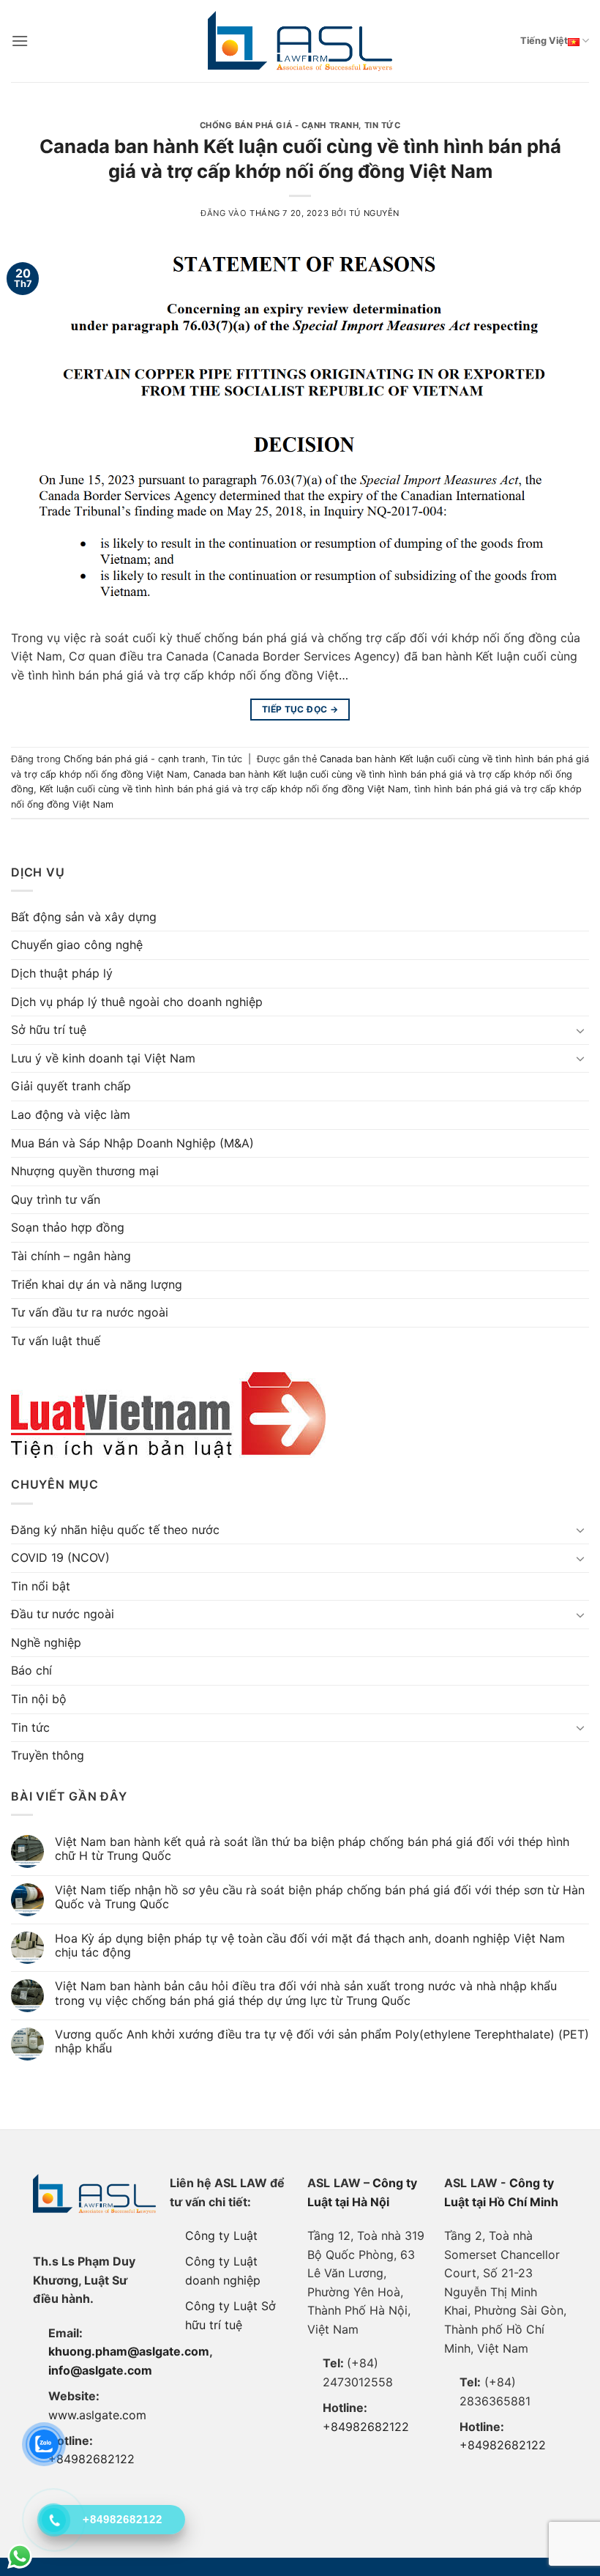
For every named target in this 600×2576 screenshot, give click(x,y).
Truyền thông (48, 1755)
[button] (20, 41)
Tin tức (383, 125)
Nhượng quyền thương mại (85, 1171)
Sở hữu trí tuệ (49, 1030)
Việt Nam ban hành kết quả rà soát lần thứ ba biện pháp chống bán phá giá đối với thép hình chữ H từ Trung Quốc (312, 1849)
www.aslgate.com (97, 2415)
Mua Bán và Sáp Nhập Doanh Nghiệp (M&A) (132, 1143)
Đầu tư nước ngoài (63, 1614)
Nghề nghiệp (46, 1642)
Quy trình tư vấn (56, 1199)
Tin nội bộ (39, 1699)
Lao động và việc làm (71, 1114)
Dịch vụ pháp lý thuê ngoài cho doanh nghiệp (137, 1002)
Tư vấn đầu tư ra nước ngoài (90, 1312)
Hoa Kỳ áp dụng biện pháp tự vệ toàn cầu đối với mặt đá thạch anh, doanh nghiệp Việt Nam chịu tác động (310, 1946)
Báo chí (31, 1670)
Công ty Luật (221, 2236)
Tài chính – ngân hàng (71, 1256)
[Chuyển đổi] (580, 1030)
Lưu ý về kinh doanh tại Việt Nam (103, 1058)
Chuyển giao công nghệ (77, 945)
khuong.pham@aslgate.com (129, 2351)
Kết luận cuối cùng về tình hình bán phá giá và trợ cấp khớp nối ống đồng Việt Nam (224, 789)
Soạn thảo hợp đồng (68, 1227)
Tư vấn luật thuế (56, 1341)
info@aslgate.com (100, 2370)
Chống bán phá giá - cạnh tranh (280, 125)
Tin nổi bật (41, 1586)
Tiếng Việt (544, 41)
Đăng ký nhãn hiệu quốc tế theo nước (115, 1530)
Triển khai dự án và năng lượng (97, 1284)
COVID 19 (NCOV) (60, 1557)
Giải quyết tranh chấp (71, 1086)
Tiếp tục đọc (300, 709)
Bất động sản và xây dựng (84, 917)
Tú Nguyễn (374, 213)
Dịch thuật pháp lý (62, 973)
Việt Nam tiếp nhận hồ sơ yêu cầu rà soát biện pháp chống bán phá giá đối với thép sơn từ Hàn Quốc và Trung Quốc (320, 1897)
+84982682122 (91, 2459)
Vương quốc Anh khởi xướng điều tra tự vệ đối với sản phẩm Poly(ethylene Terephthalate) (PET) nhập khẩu (322, 2041)
